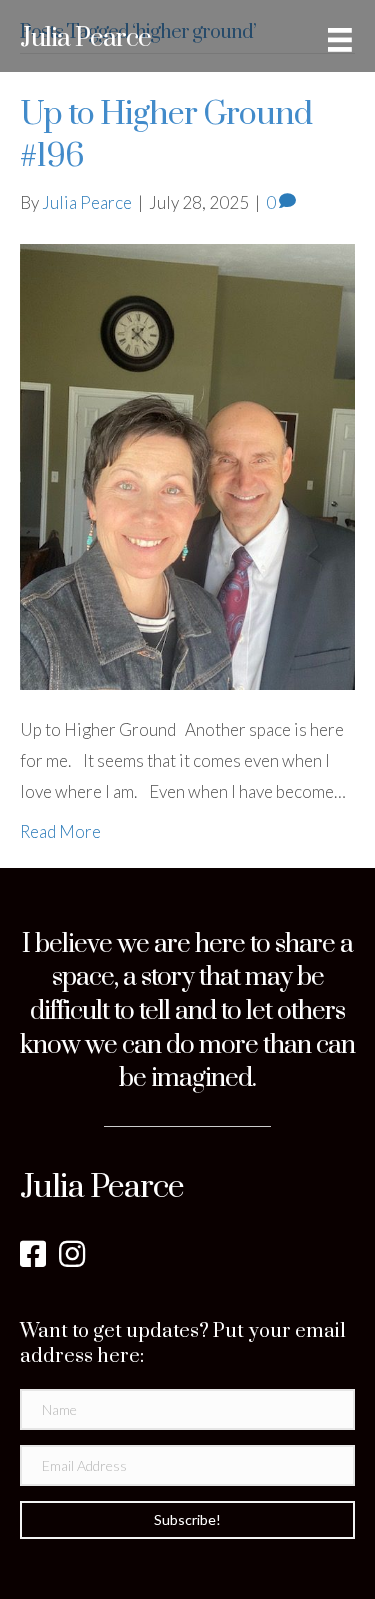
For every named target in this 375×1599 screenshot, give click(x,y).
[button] (187, 1520)
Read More (60, 831)
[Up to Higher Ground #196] (187, 464)
